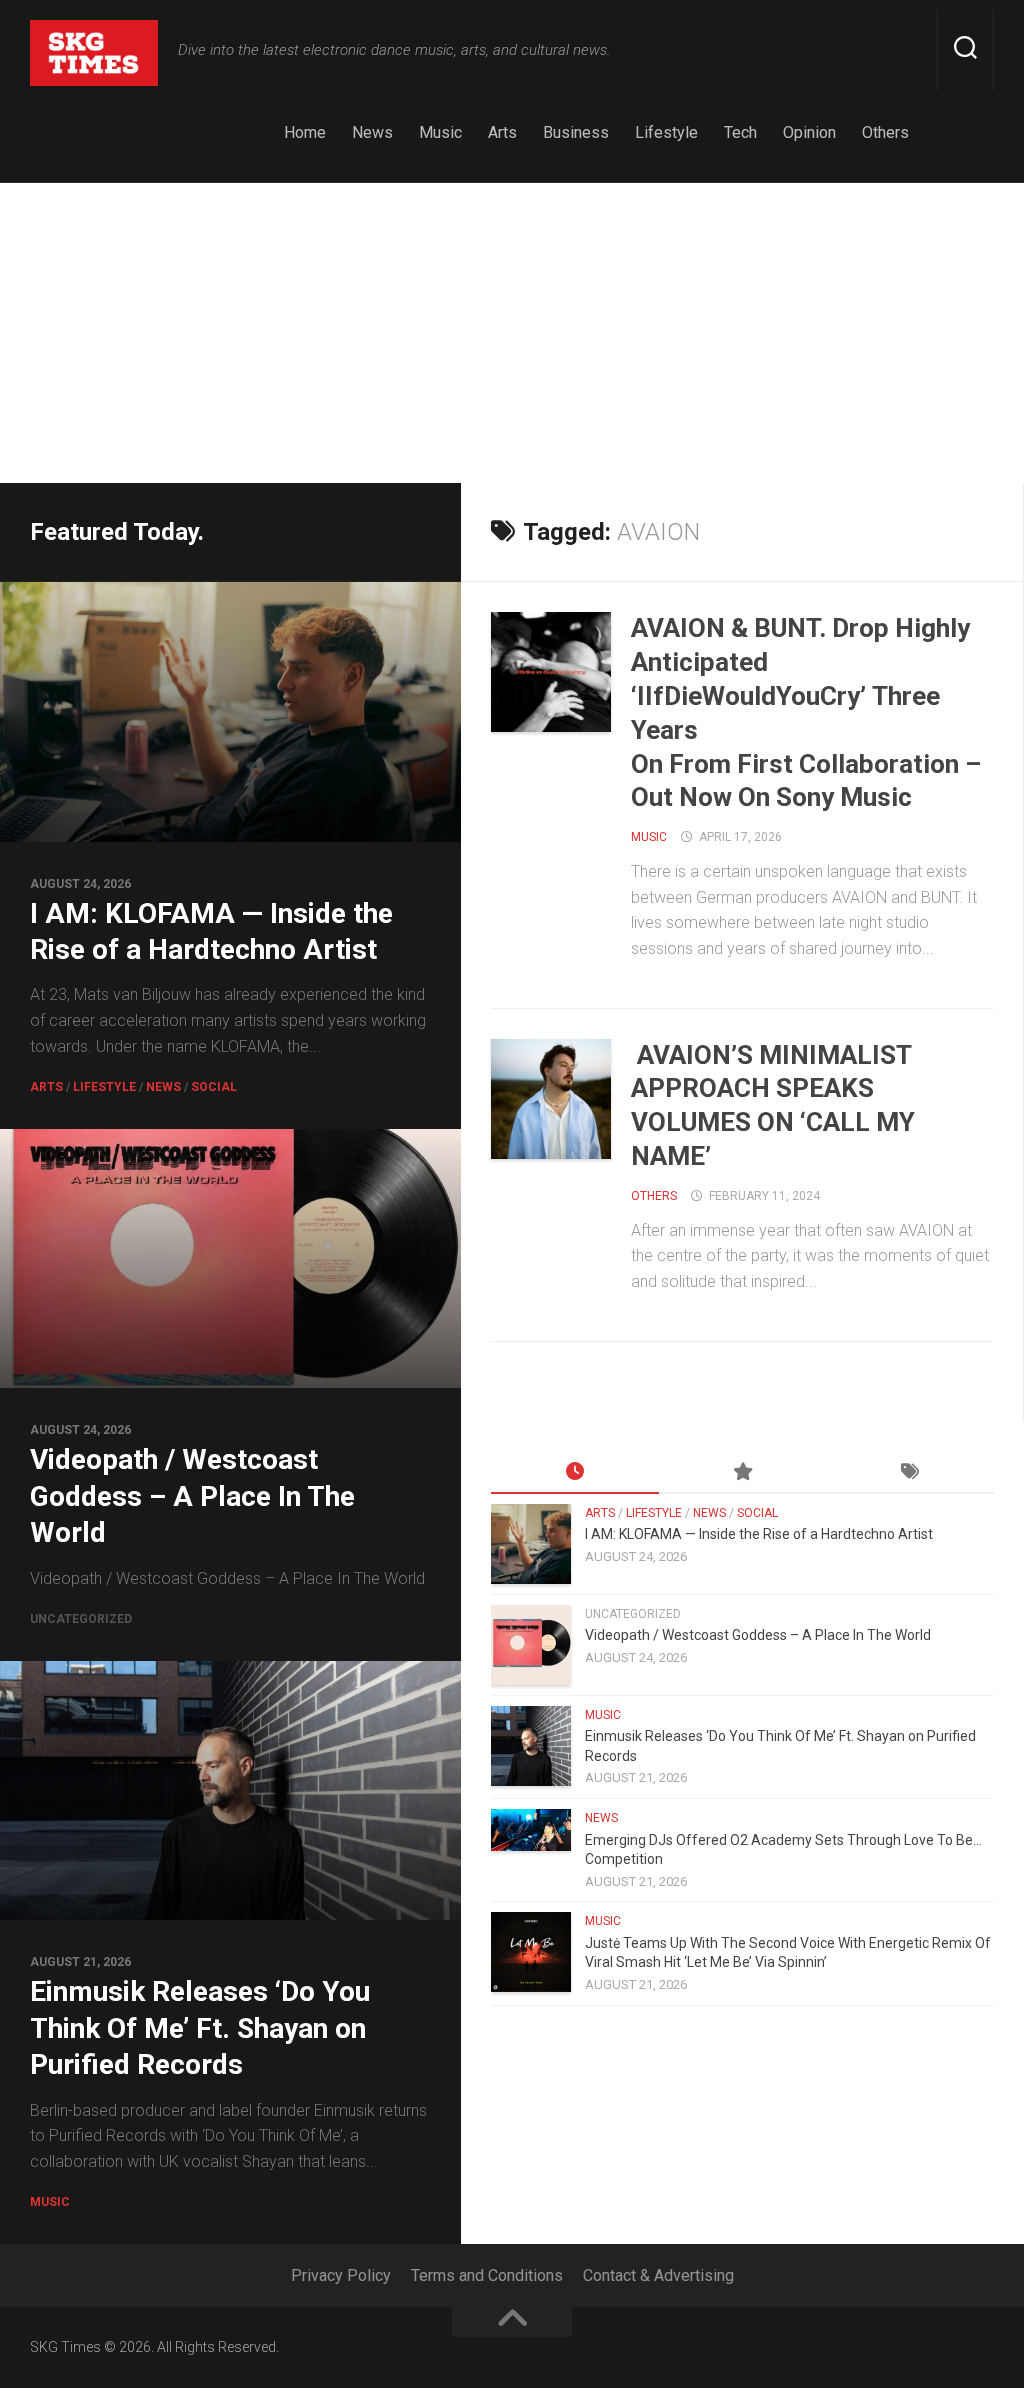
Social (214, 1087)
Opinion (809, 132)
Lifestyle (666, 132)
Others (885, 132)
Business (576, 132)
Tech (740, 132)
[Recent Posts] (575, 1473)
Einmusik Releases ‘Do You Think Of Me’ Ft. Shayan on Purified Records (200, 2028)
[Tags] (910, 1473)
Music (440, 132)
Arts (502, 132)
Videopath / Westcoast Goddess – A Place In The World (192, 1496)
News (372, 132)
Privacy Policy (341, 2275)
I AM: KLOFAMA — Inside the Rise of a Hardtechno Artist (759, 1534)
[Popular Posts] (743, 1473)
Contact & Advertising (658, 2275)
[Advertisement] (512, 333)
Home (305, 132)
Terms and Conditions (487, 2275)
